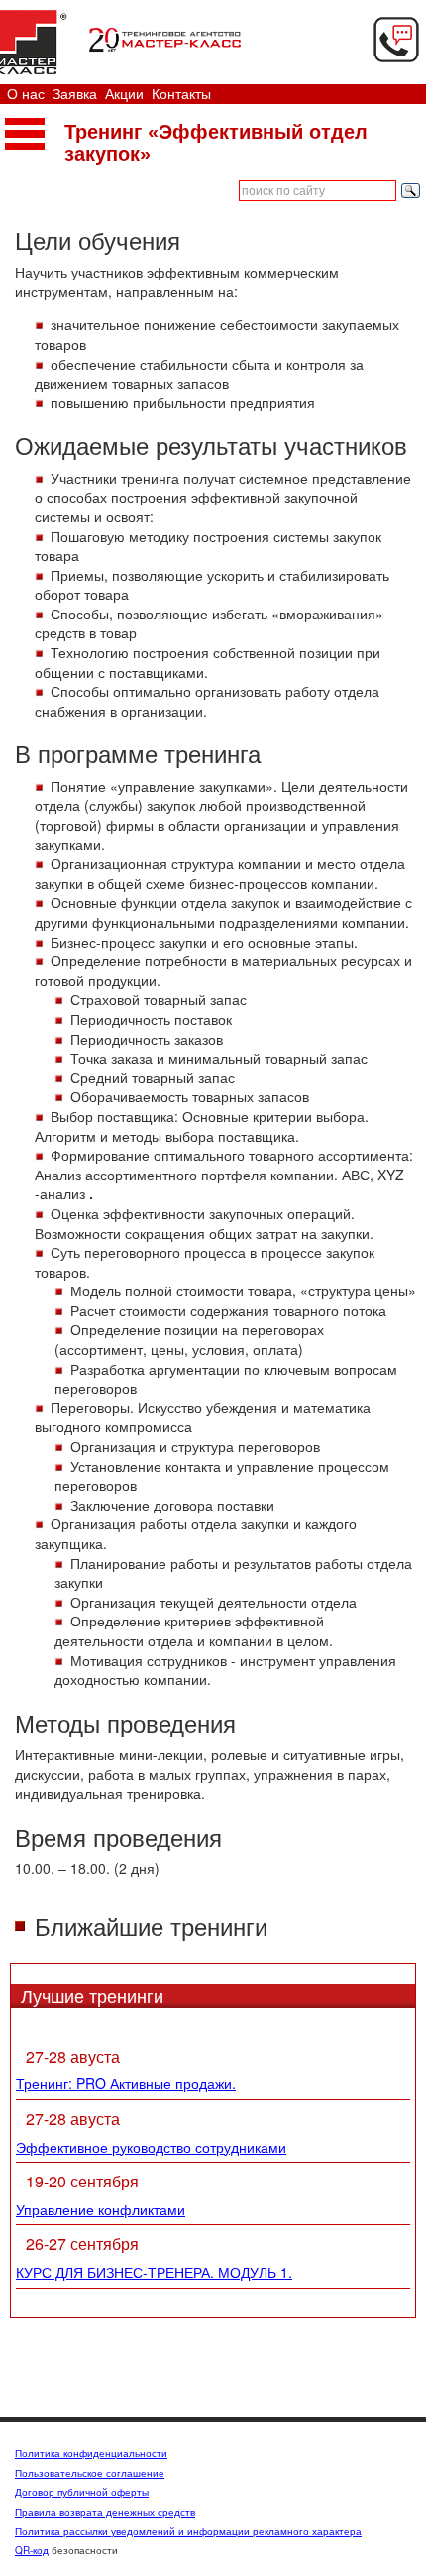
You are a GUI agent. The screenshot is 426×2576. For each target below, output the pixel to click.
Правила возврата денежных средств (105, 2512)
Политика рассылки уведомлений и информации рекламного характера (188, 2531)
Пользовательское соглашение (90, 2473)
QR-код (32, 2550)
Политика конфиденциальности (91, 2453)
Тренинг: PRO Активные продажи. (126, 2083)
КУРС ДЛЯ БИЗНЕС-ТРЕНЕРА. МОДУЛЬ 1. (154, 2272)
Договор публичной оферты (82, 2492)
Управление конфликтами (101, 2209)
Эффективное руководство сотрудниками (151, 2147)
